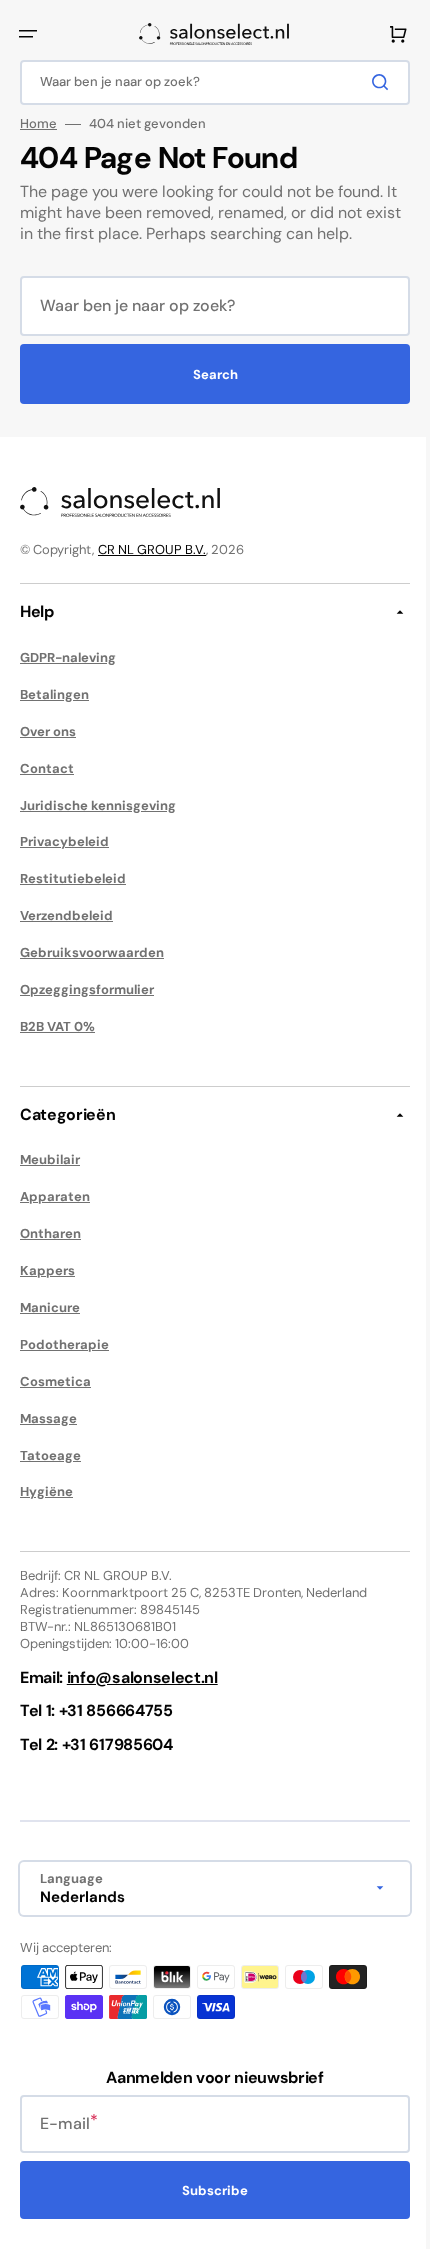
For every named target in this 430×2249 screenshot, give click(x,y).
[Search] (369, 82)
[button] (28, 34)
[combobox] (207, 82)
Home (38, 124)
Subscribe (208, 2190)
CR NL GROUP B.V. (152, 549)
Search (207, 374)
